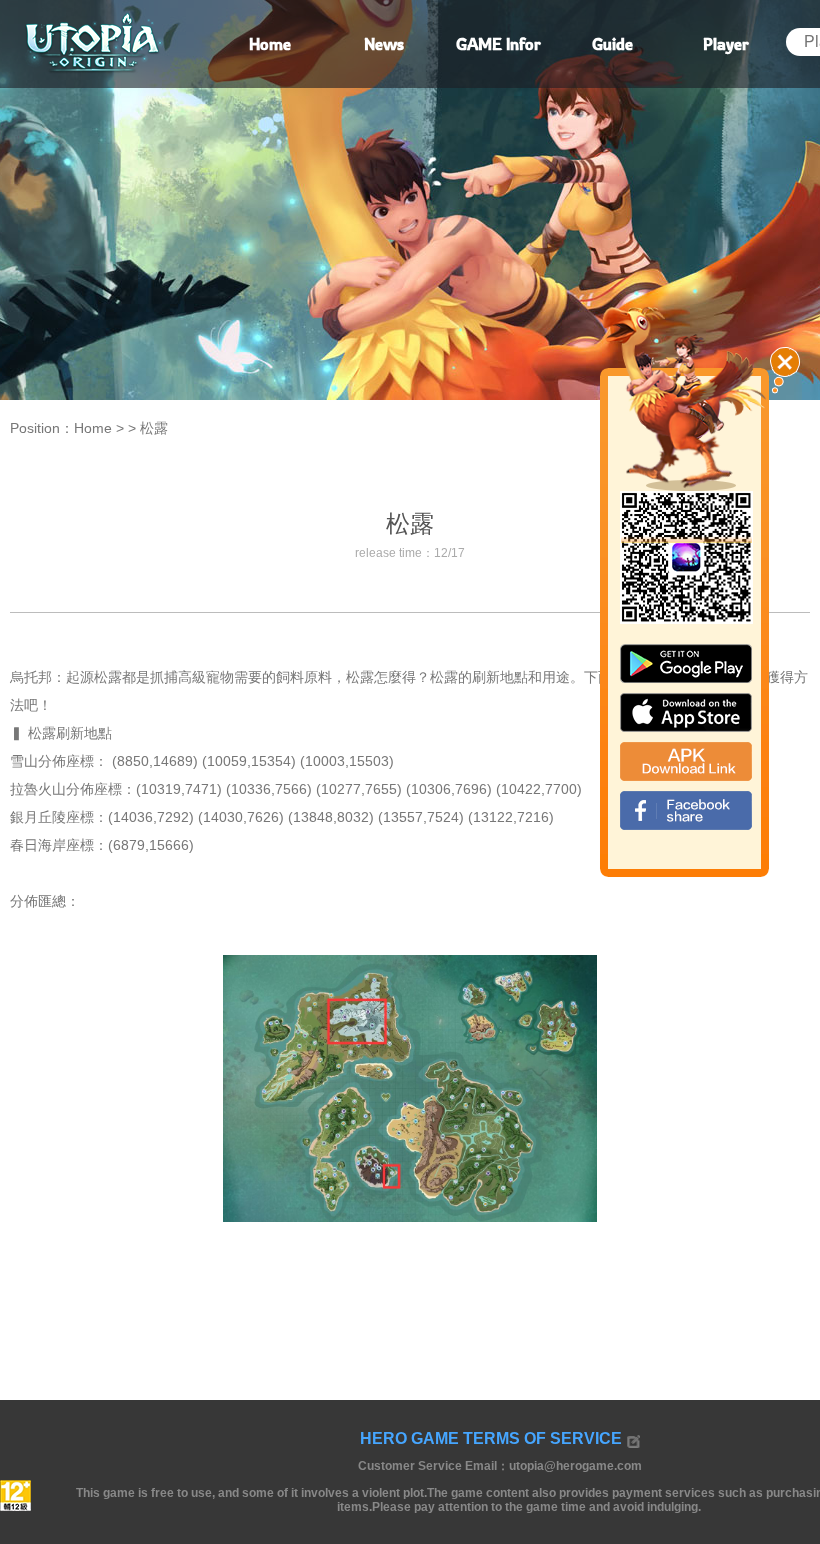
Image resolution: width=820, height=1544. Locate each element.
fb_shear (686, 810)
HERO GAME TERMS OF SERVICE (491, 1438)
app (686, 712)
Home (93, 428)
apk (686, 761)
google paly (686, 663)
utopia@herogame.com (575, 1466)
